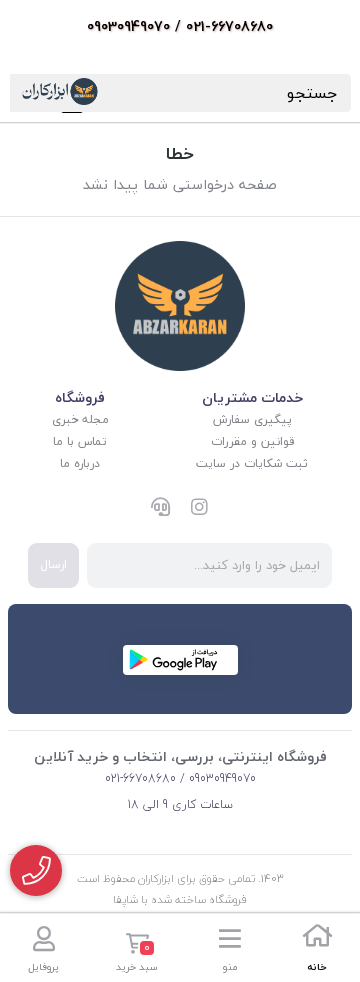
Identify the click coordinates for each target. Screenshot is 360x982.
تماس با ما (80, 441)
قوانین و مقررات (252, 441)
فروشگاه (80, 397)
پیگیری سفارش (252, 419)
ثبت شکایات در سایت (252, 463)
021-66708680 (140, 778)
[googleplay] (180, 660)
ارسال (53, 564)
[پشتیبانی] (160, 508)
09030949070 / (216, 778)
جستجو (312, 93)
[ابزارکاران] (180, 306)
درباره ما (80, 463)
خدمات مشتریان (252, 397)
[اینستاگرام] (200, 508)
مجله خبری (80, 419)
